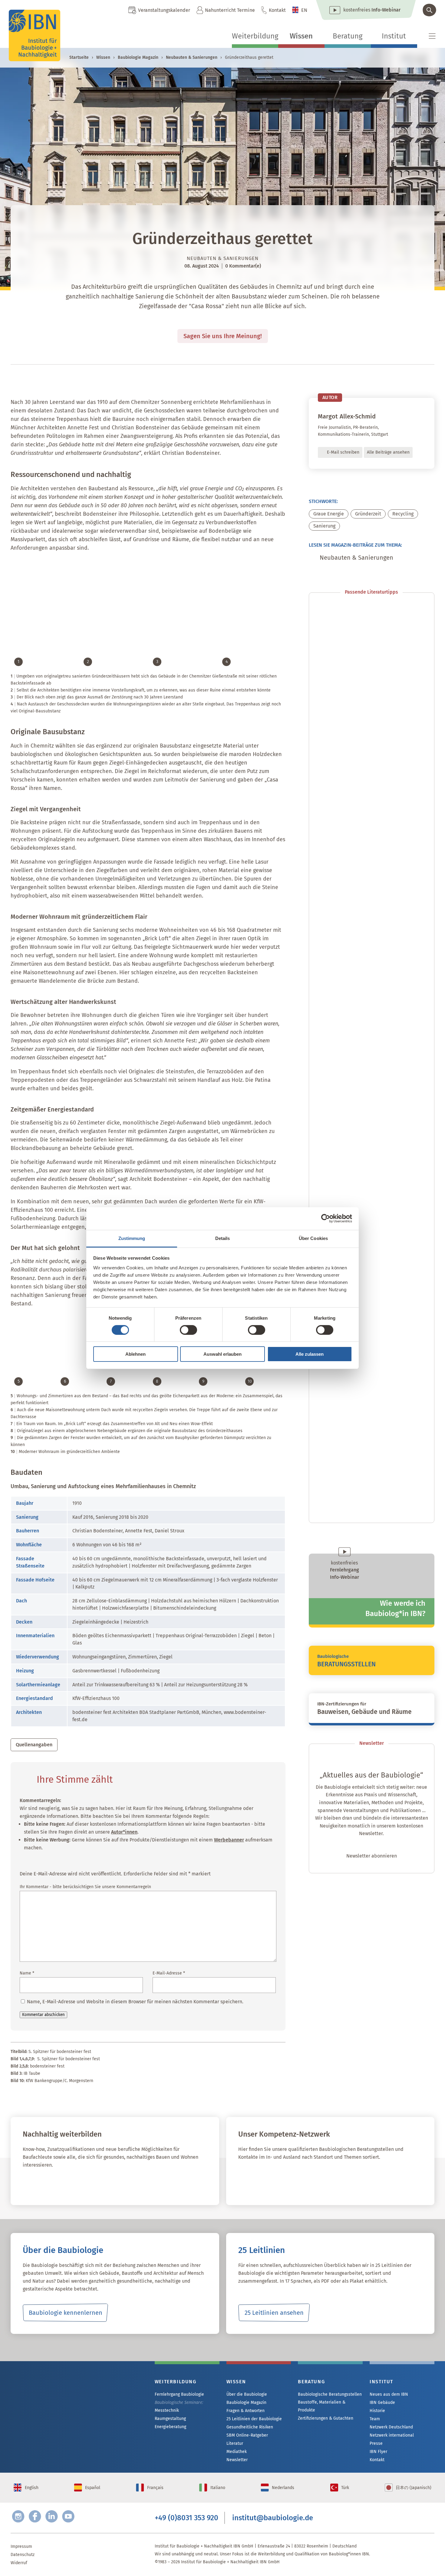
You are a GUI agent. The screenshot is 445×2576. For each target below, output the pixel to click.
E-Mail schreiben (343, 452)
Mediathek (237, 2452)
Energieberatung (170, 2427)
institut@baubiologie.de (273, 2518)
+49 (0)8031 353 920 (186, 2518)
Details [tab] (223, 1238)
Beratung (348, 36)
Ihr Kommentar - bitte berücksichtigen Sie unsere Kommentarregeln (85, 1887)
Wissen (301, 36)
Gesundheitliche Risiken (250, 2427)
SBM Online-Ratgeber (247, 2435)
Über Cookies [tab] (313, 1238)
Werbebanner (229, 1840)
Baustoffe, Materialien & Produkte (322, 2406)
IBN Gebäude (382, 2403)
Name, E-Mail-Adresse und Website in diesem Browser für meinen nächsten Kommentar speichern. (135, 2002)
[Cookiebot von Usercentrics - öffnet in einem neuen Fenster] (326, 1218)
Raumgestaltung (170, 2419)
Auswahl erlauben (222, 1354)
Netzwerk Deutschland (391, 2427)
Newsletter (237, 2460)
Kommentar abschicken (43, 2015)
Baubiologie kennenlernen (66, 2313)
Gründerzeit (368, 514)
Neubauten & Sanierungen (192, 57)
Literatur (235, 2443)
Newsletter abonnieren (372, 1856)
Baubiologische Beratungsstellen (330, 2394)
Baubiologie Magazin (138, 57)
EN (304, 10)
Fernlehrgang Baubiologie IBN (71, 2184)
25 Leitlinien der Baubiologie (254, 2419)
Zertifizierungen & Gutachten (326, 2418)
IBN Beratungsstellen (274, 2184)
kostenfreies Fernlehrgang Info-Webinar (71, 2403)
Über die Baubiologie (247, 2394)
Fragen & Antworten (246, 2411)
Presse (376, 2443)
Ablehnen (135, 1354)
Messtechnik (167, 2410)
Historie (377, 2411)
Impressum (21, 2546)
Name (27, 1973)
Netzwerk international (392, 2435)
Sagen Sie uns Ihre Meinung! (223, 336)
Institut (394, 36)
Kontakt (277, 10)
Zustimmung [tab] (132, 1238)
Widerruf (19, 2563)
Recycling (403, 514)
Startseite (79, 57)
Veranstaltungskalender (164, 10)
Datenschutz (23, 2555)
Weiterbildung (255, 36)
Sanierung (324, 526)
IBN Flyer (378, 2452)
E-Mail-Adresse (169, 1973)
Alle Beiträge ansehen (388, 452)
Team (375, 2419)
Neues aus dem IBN (389, 2394)
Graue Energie (329, 514)
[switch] (188, 1330)
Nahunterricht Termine (230, 10)
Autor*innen (124, 1832)
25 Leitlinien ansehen (274, 2313)
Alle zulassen (310, 1354)
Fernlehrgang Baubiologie (179, 2394)
